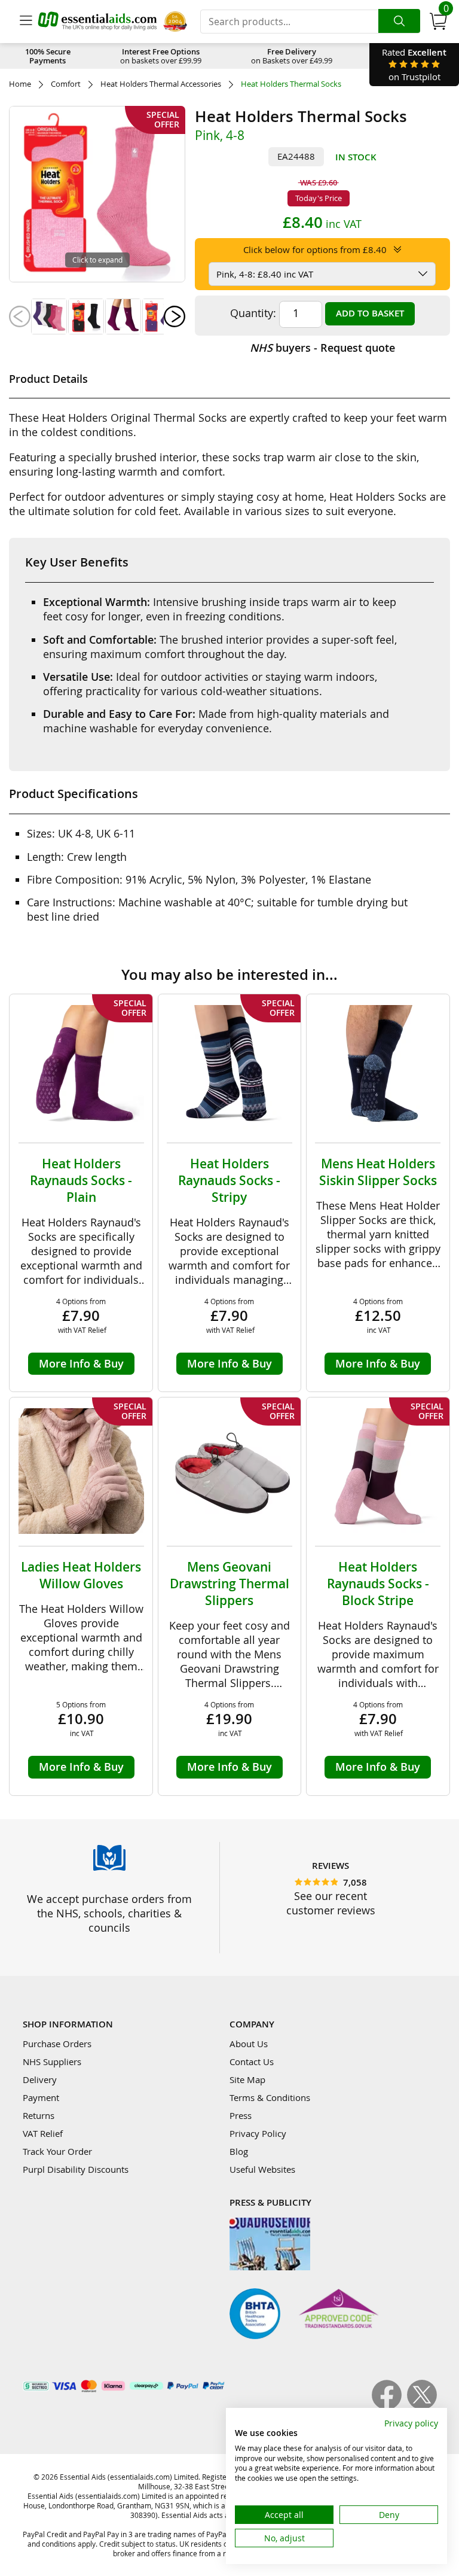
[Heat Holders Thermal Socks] (49, 316)
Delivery (40, 2079)
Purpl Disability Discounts (76, 2169)
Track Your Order (57, 2151)
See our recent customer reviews (331, 1903)
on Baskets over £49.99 (292, 56)
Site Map (247, 2079)
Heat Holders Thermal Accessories (161, 84)
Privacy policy (411, 2423)
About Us (249, 2044)
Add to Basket (370, 313)
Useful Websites (262, 2169)
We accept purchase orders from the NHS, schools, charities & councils (109, 1913)
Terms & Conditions (270, 2097)
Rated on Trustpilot (414, 64)
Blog (239, 2151)
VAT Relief (43, 2133)
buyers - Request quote (322, 348)
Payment (41, 2097)
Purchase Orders (57, 2044)
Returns (39, 2115)
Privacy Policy (258, 2133)
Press (241, 2115)
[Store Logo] (97, 21)
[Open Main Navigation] (26, 22)
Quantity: (253, 313)
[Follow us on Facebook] (389, 2406)
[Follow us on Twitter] (422, 2406)
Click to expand (97, 260)
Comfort (66, 84)
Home (20, 84)
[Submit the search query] (399, 21)
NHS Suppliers (52, 2062)
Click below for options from (315, 249)
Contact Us (252, 2062)
